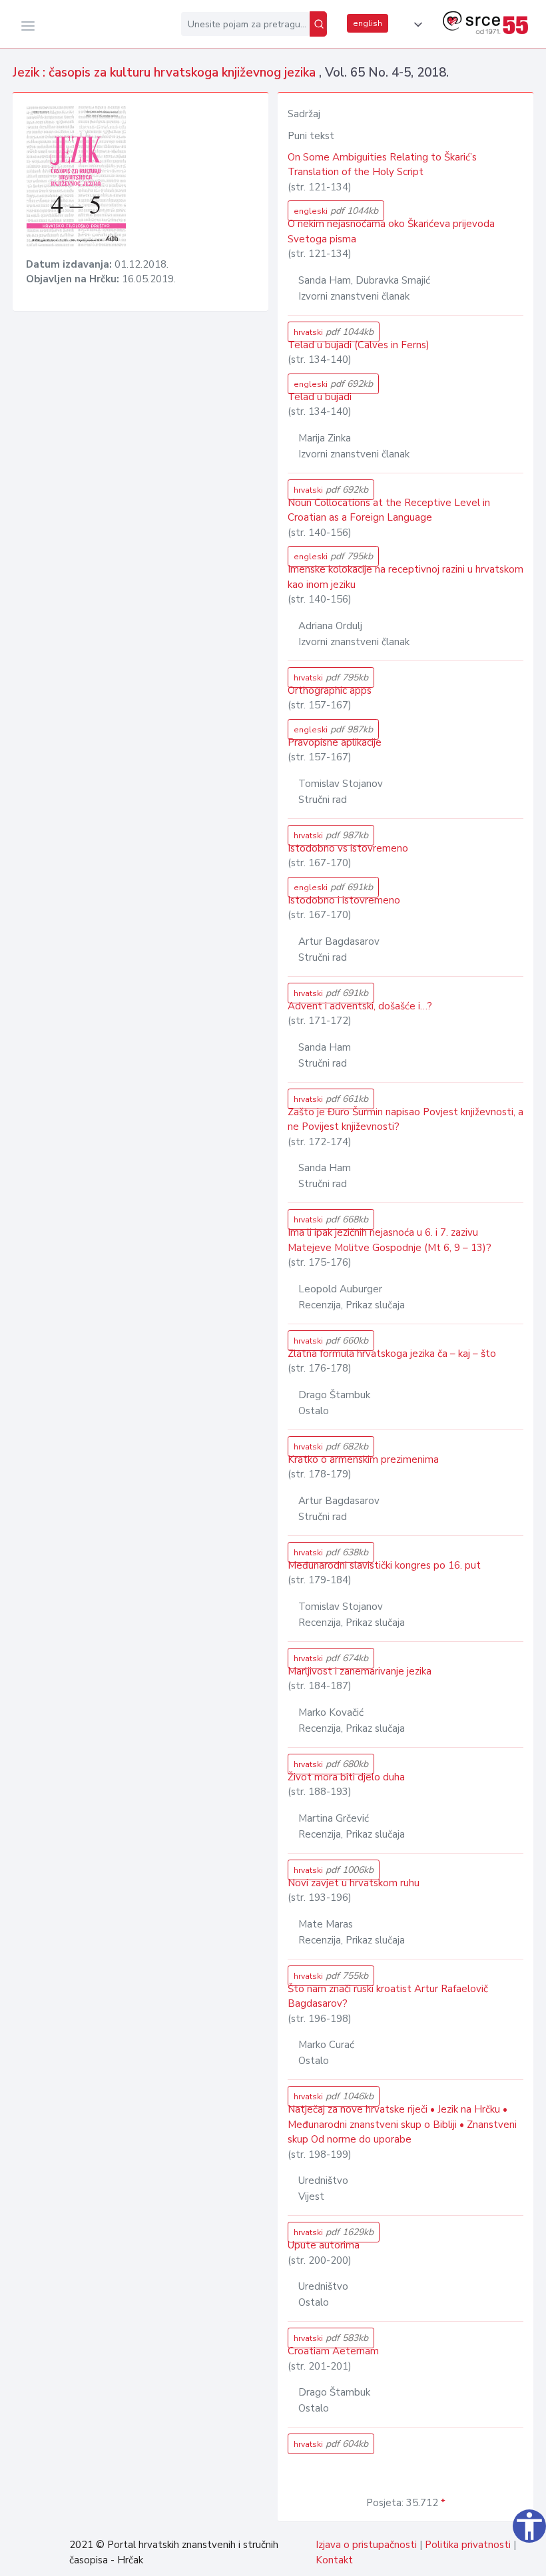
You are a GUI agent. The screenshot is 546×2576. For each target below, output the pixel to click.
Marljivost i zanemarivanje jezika (360, 1671)
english (368, 23)
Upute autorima (324, 2245)
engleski (336, 211)
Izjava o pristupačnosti (366, 2545)
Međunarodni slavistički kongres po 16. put (384, 1565)
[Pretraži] (318, 24)
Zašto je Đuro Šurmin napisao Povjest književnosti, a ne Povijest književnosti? (406, 1120)
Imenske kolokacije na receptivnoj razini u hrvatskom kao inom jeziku (406, 577)
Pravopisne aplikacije (335, 742)
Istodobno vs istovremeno (348, 848)
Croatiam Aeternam (333, 2351)
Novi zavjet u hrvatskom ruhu (354, 1883)
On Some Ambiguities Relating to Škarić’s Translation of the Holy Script (382, 165)
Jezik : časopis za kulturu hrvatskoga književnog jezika (166, 73)
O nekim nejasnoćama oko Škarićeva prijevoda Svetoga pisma (391, 231)
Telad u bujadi (320, 397)
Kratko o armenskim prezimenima (363, 1459)
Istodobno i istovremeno (344, 900)
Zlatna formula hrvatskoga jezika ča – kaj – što (392, 1354)
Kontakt (334, 2560)
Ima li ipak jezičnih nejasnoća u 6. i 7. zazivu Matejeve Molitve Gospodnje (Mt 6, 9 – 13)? (390, 1240)
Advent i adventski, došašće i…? (360, 1006)
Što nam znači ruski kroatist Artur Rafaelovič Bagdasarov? (388, 1996)
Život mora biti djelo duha (346, 1777)
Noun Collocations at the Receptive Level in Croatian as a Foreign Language (389, 510)
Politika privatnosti (468, 2545)
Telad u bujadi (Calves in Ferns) (359, 345)
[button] (415, 25)
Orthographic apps (330, 690)
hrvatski (334, 332)
